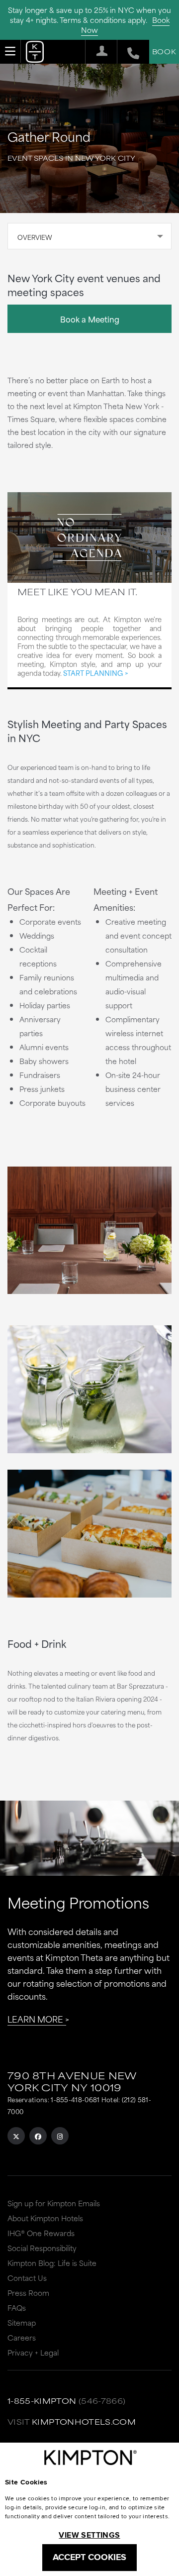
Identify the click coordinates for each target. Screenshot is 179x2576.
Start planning (93, 673)
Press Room (28, 2293)
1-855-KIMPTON (42, 2401)
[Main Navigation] (10, 51)
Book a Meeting (90, 319)
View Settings (89, 2535)
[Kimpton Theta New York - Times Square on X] (16, 2136)
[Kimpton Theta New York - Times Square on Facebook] (38, 2136)
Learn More (35, 2019)
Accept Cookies (89, 2557)
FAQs (17, 2308)
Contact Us (27, 2278)
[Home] (35, 54)
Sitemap (22, 2322)
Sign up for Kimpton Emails (54, 2203)
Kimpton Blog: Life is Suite (52, 2263)
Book (164, 51)
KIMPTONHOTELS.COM (84, 2421)
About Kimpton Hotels (45, 2218)
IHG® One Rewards (41, 2233)
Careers (22, 2337)
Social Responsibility (42, 2248)
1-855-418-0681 (75, 2099)
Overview (35, 237)
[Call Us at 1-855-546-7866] (128, 52)
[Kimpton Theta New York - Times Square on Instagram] (60, 2136)
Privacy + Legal (33, 2352)
